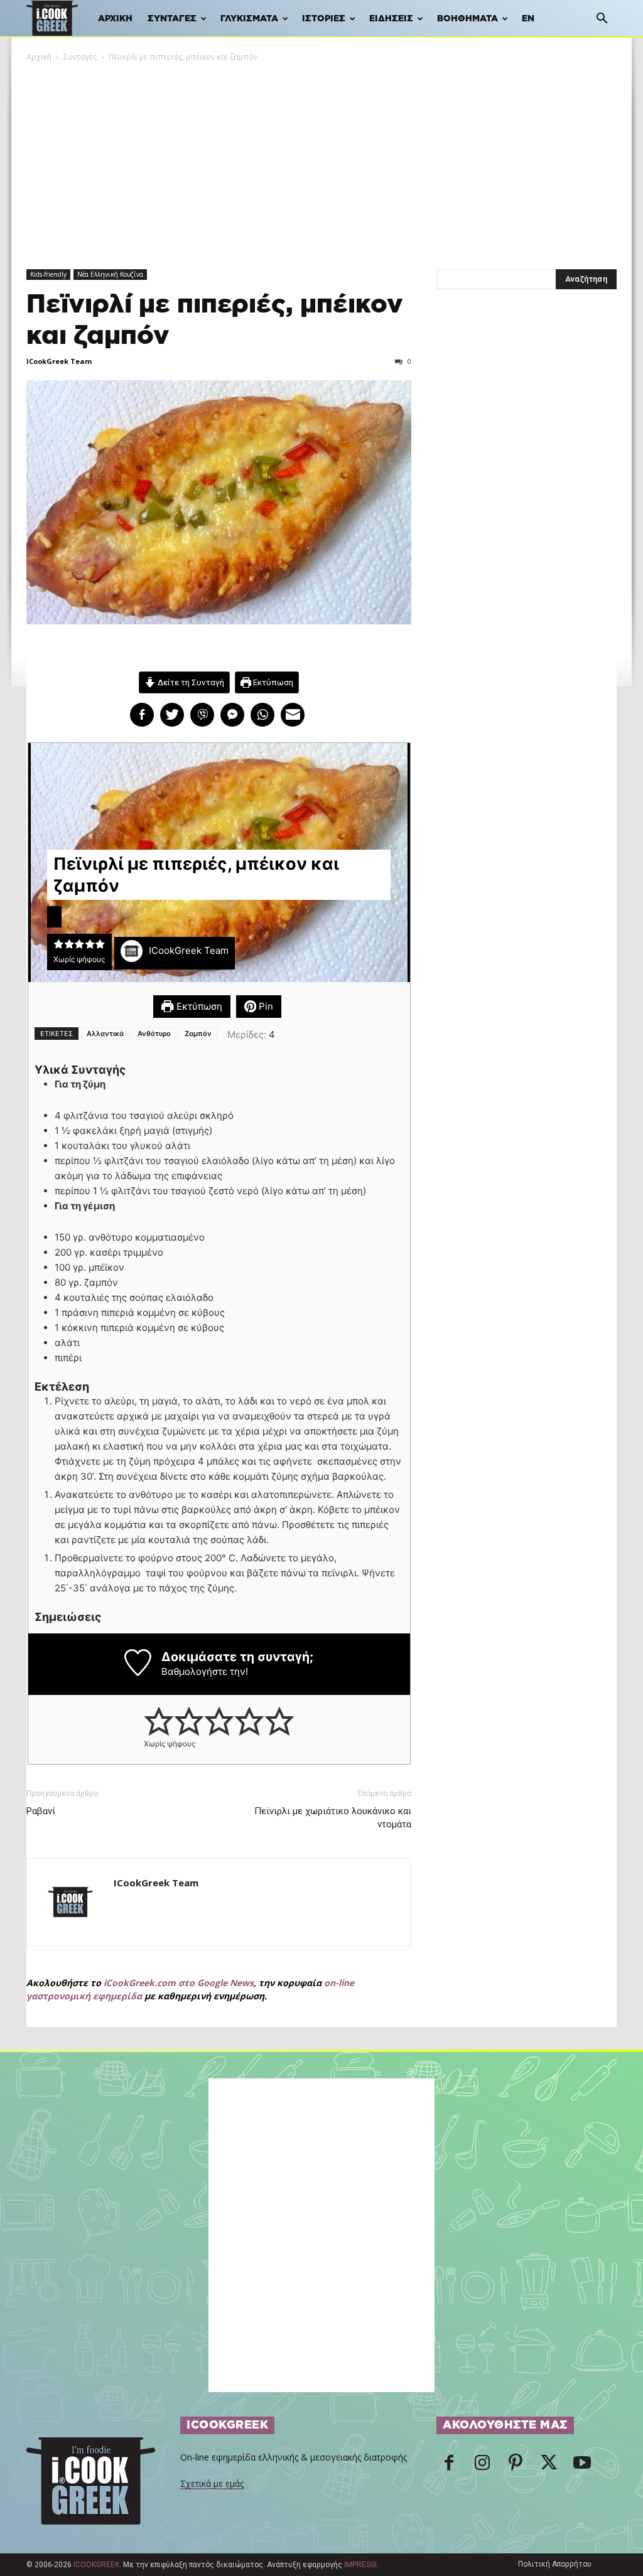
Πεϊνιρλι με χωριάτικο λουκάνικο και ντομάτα (333, 1818)
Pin (265, 1006)
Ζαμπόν (198, 1034)
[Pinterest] (516, 2466)
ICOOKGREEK (96, 2565)
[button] (602, 20)
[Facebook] (449, 2466)
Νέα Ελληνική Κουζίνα (110, 274)
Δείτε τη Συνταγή (190, 682)
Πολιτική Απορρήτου (555, 2564)
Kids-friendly (48, 274)
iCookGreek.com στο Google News (179, 1983)
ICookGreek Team (59, 361)
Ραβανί (41, 1811)
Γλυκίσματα (249, 19)
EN (528, 19)
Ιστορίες (324, 19)
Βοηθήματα (467, 19)
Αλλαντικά (105, 1034)
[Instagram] (482, 2466)
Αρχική (115, 19)
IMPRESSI (360, 2565)
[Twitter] (549, 2466)
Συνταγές (172, 19)
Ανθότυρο (154, 1034)
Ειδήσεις (391, 19)
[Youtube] (582, 2466)
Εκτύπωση (272, 682)
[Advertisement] (321, 158)
